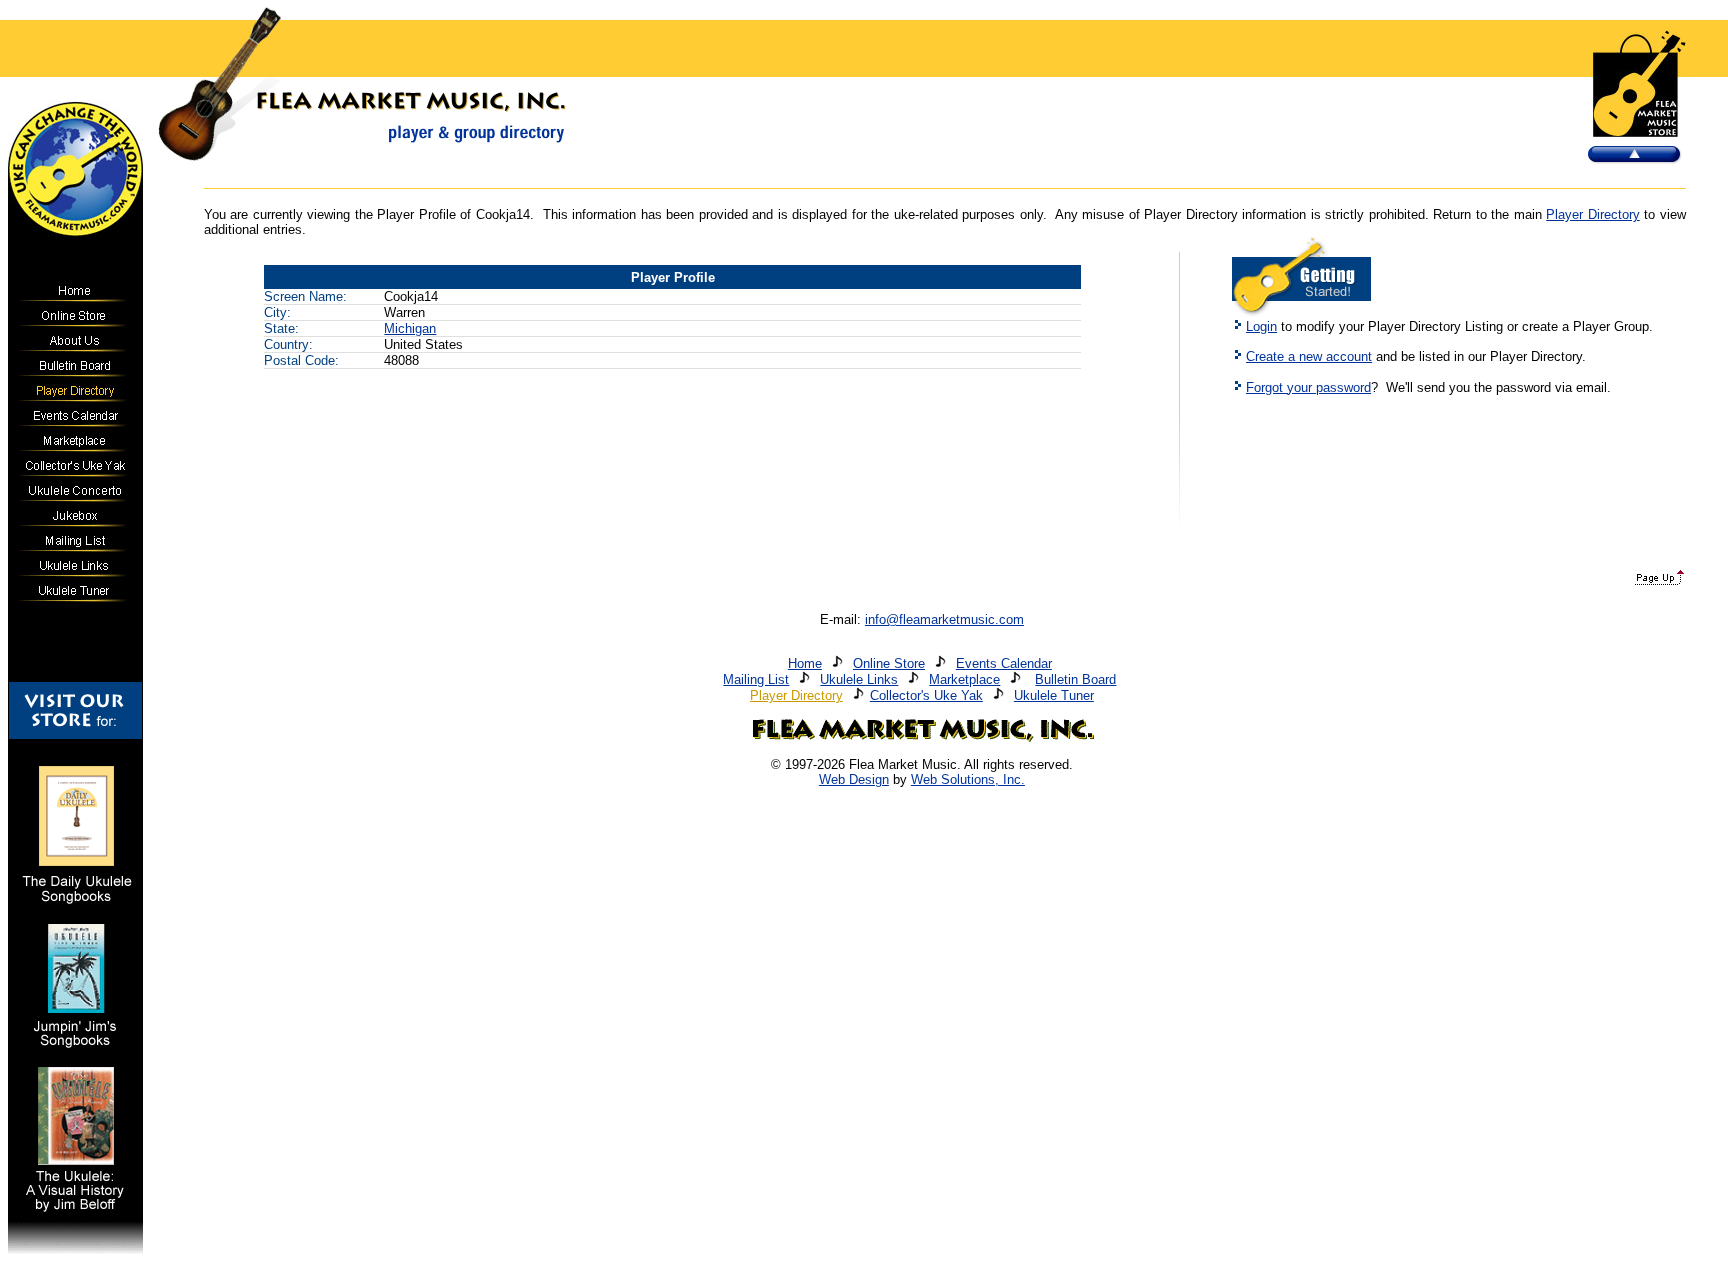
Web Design (854, 779)
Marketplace (964, 679)
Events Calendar (1004, 663)
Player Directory (1593, 214)
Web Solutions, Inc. (968, 779)
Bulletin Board (1075, 679)
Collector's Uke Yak (926, 695)
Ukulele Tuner (1054, 695)
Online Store (889, 663)
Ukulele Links (859, 679)
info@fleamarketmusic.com (944, 619)
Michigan (410, 328)
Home (805, 663)
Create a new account (1309, 356)
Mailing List (756, 679)
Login (1261, 326)
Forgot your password (1308, 387)
